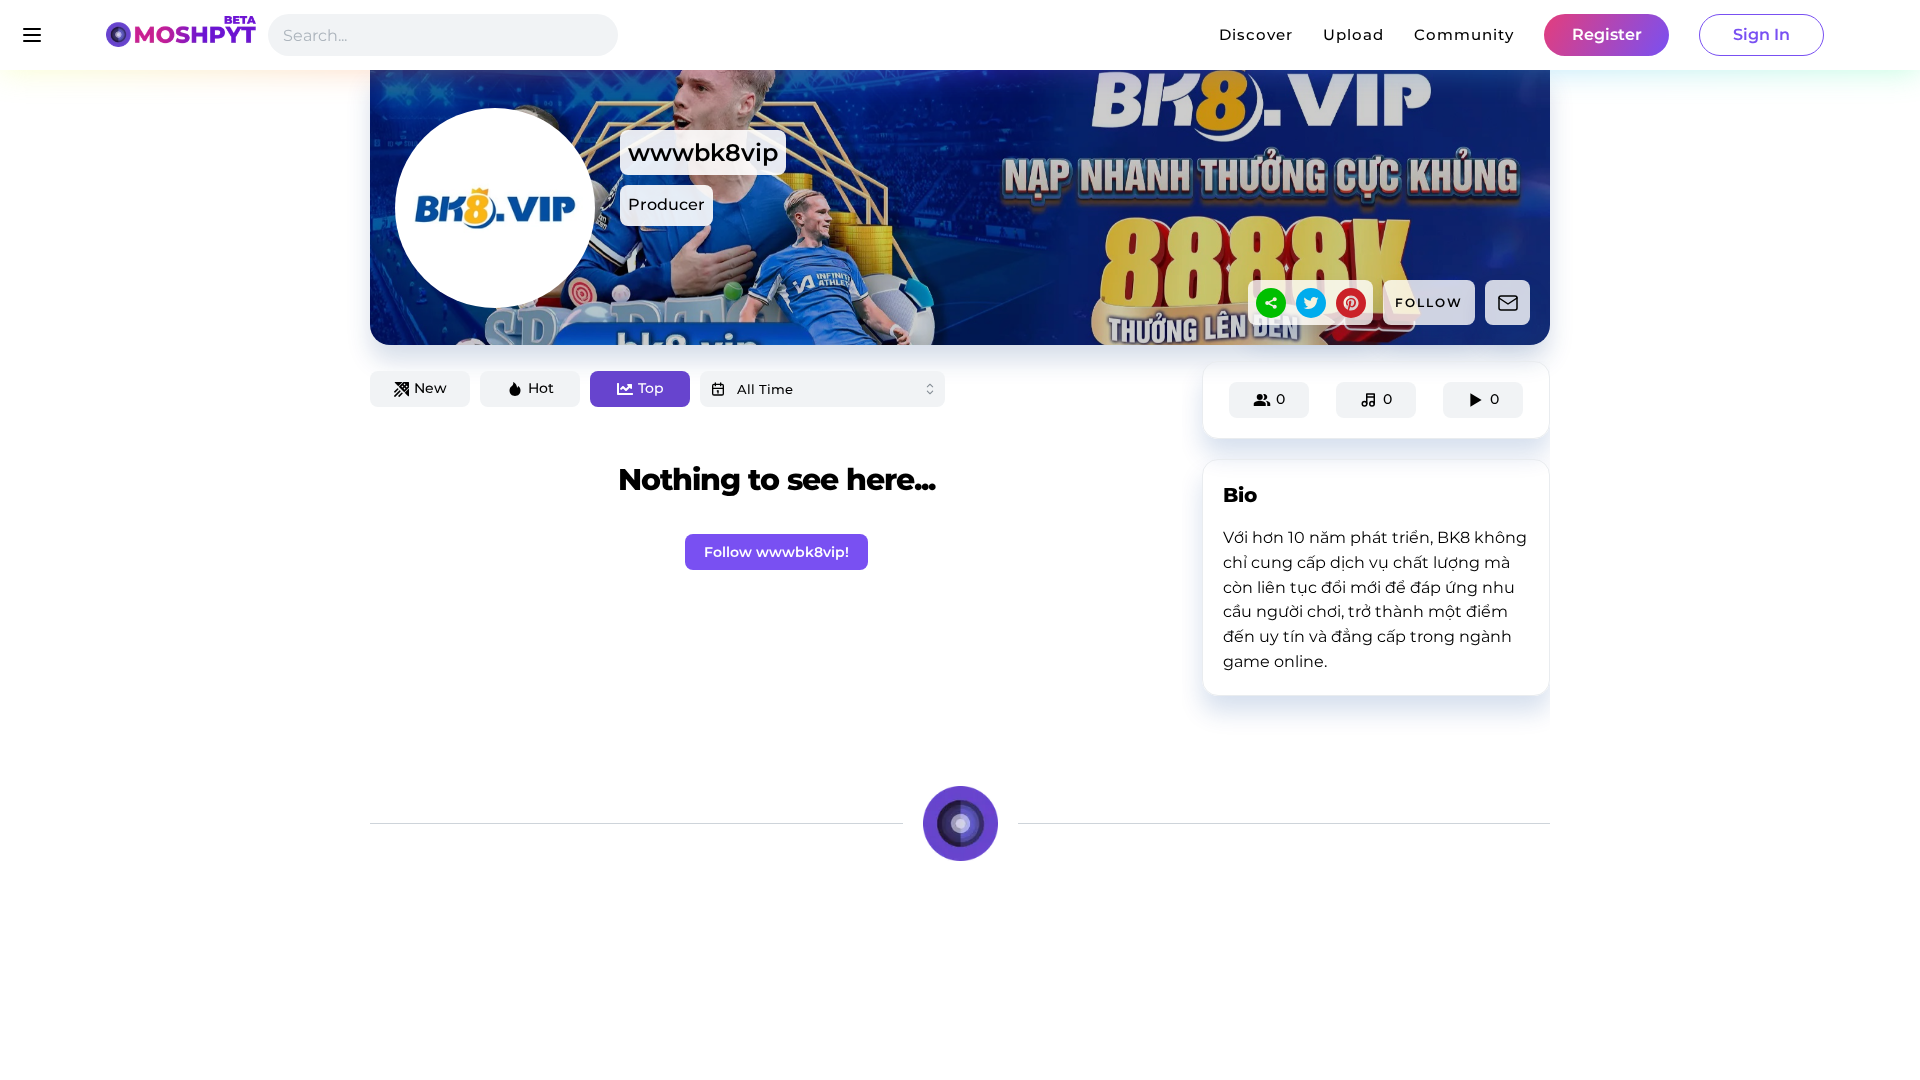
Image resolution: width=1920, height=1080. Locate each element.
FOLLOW (1429, 302)
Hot (541, 388)
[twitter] (1311, 303)
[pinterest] (1351, 303)
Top (651, 388)
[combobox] (822, 389)
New (430, 388)
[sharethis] (1271, 303)
